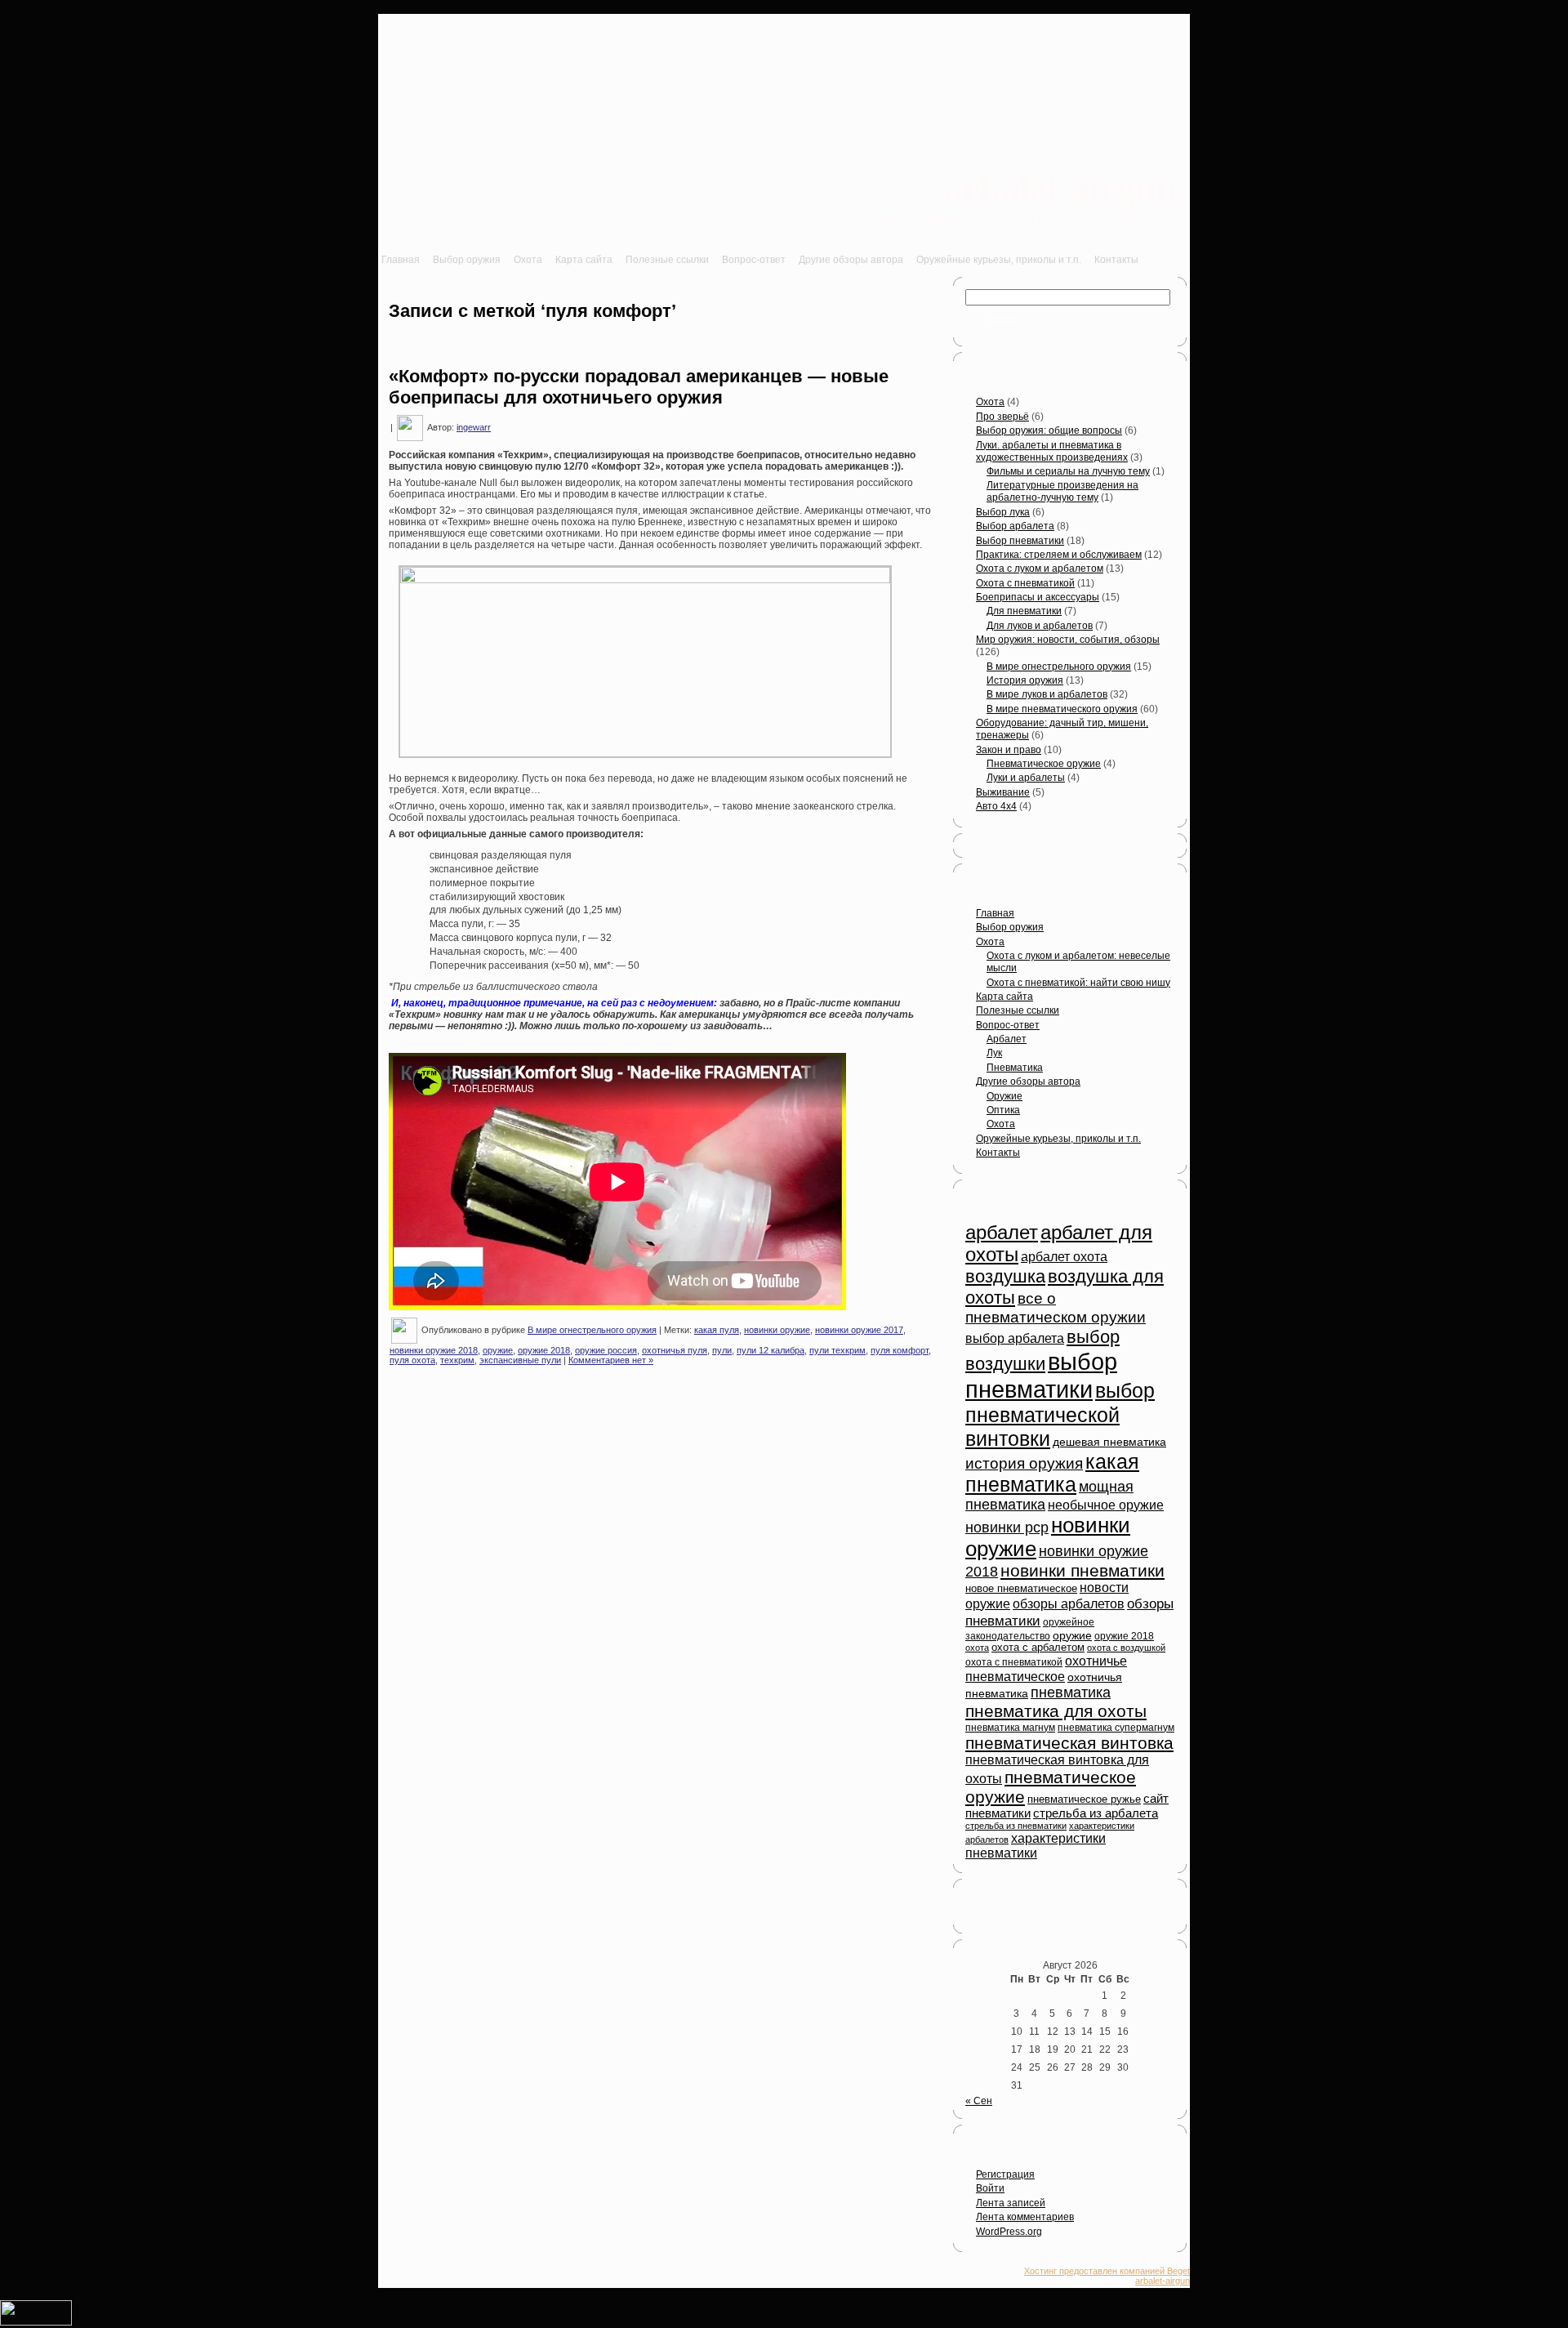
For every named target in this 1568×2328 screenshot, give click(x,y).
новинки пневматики (1082, 1570)
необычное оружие (1106, 1505)
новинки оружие (777, 1330)
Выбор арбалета (1015, 526)
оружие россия (606, 1350)
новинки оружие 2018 (434, 1350)
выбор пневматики (1041, 1375)
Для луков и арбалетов (1040, 626)
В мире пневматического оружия (1062, 709)
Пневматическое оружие (1044, 764)
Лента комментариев (1025, 2217)
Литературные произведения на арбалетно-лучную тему (1062, 491)
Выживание (1003, 792)
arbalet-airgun (1061, 188)
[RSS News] (391, 2279)
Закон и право (1009, 750)
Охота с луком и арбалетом (1040, 569)
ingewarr (474, 427)
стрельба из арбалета (1096, 1813)
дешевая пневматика (1109, 1442)
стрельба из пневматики (1016, 1826)
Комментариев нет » (611, 1360)
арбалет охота (1064, 1257)
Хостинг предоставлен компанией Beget (1107, 2271)
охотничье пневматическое (1046, 1668)
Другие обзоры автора (1028, 1081)
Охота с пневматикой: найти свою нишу (1078, 983)
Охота (990, 402)
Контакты (998, 1153)
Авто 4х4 (996, 806)
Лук (994, 1053)
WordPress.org (1009, 2232)
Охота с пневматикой (1025, 583)
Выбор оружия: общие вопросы (1049, 430)
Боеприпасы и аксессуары (1038, 597)
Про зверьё (1002, 417)
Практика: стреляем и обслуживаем (1059, 555)
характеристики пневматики (1036, 1846)
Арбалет (1007, 1039)
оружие (498, 1350)
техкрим (457, 1360)
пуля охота (412, 1360)
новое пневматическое (1021, 1589)
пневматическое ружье (1084, 1800)
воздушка (1005, 1276)
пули (722, 1350)
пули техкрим (837, 1350)
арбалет (1002, 1233)
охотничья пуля (675, 1350)
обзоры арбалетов (1069, 1604)
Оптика (1003, 1110)
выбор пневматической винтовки (1060, 1414)
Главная (995, 913)
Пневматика (1015, 1068)
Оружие (1004, 1096)
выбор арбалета (1015, 1338)
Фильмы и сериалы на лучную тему (1068, 471)
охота (977, 1648)
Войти (990, 2188)
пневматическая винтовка (1069, 1743)
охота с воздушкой (1126, 1648)
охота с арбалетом (1038, 1648)
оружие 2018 (544, 1350)
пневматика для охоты (1056, 1711)
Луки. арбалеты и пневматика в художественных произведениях (1052, 451)
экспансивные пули (520, 1360)
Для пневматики (1024, 611)
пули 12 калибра (771, 1350)
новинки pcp (1007, 1527)
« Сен (979, 2101)
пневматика (1071, 1692)
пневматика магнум (1010, 1728)
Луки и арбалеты (1026, 778)
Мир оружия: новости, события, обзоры (1068, 640)
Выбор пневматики (1020, 541)
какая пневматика (1052, 1473)
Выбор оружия (1010, 927)
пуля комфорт (900, 1350)
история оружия (1024, 1463)
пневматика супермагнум (1116, 1728)
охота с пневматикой (1014, 1662)
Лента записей (1011, 2203)
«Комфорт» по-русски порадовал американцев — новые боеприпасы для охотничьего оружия (639, 387)
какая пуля (717, 1330)
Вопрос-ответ (1008, 1025)
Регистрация (1005, 2174)
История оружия (1025, 680)
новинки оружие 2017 (859, 1330)
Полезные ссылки (1018, 1010)
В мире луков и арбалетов (1047, 694)
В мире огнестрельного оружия (592, 1330)
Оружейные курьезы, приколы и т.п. (1058, 1139)
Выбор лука (1003, 512)
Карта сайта (1004, 997)
